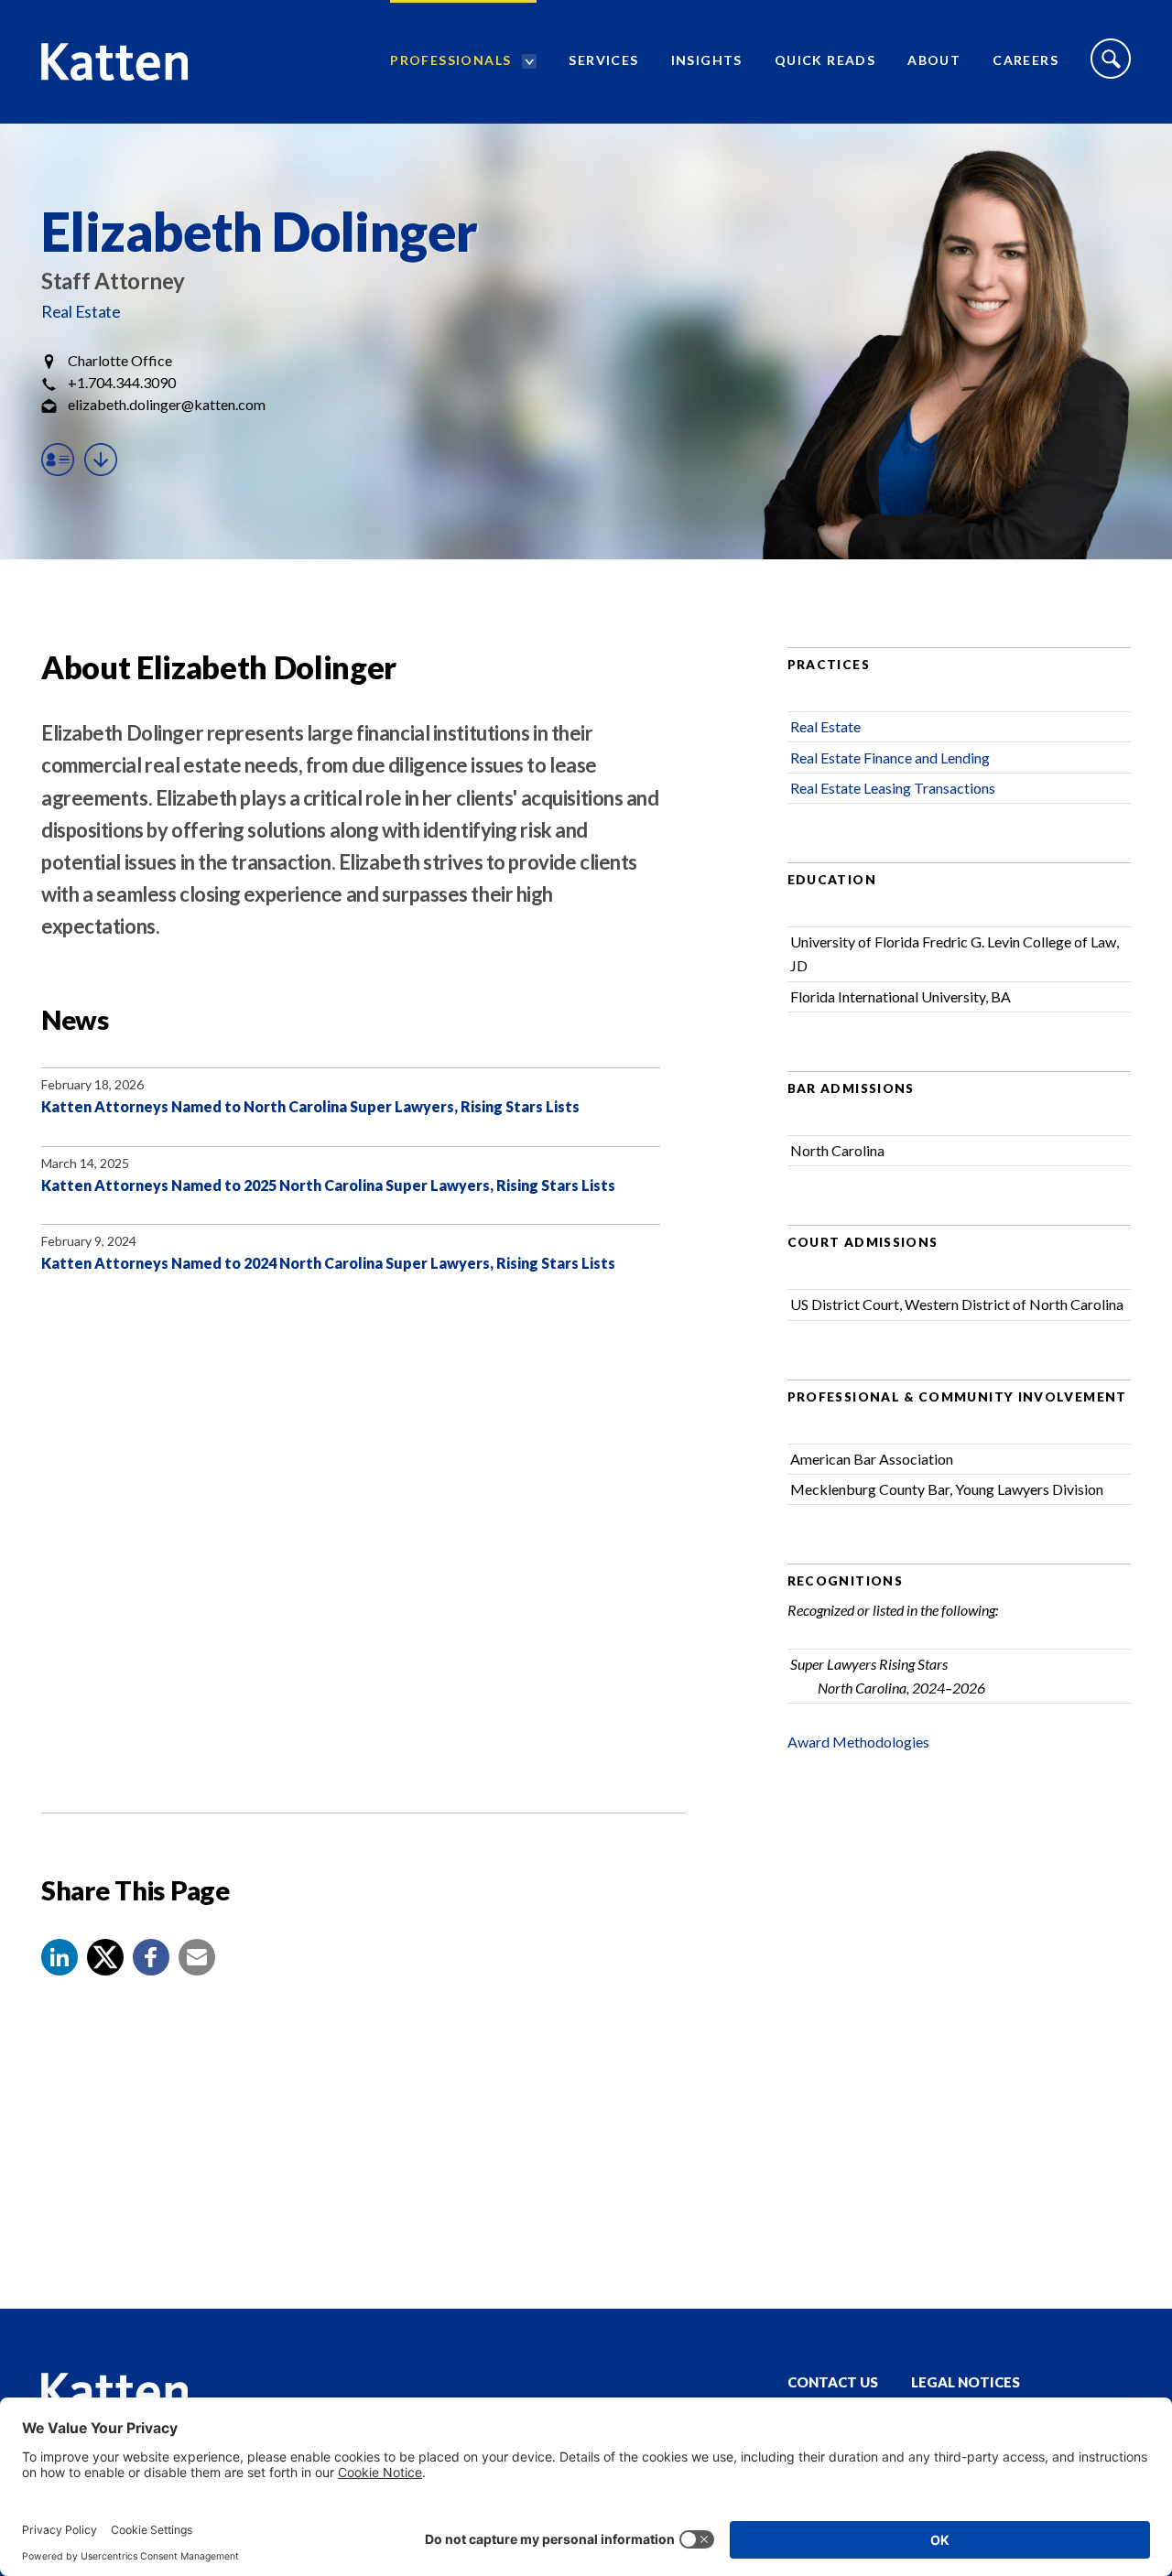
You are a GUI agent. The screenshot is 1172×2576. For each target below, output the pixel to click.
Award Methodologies (858, 1742)
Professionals (450, 60)
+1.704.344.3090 (122, 382)
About (934, 60)
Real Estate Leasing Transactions (893, 788)
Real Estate (81, 311)
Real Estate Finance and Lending (890, 758)
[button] (60, 1957)
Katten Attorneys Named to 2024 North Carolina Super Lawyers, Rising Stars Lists (328, 1263)
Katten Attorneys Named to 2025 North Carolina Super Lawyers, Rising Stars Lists (328, 1185)
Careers (1025, 60)
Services (603, 60)
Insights (707, 60)
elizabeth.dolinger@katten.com (167, 404)
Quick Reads (825, 60)
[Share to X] (105, 1957)
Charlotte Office (120, 360)
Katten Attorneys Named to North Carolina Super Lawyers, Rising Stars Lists (310, 1106)
